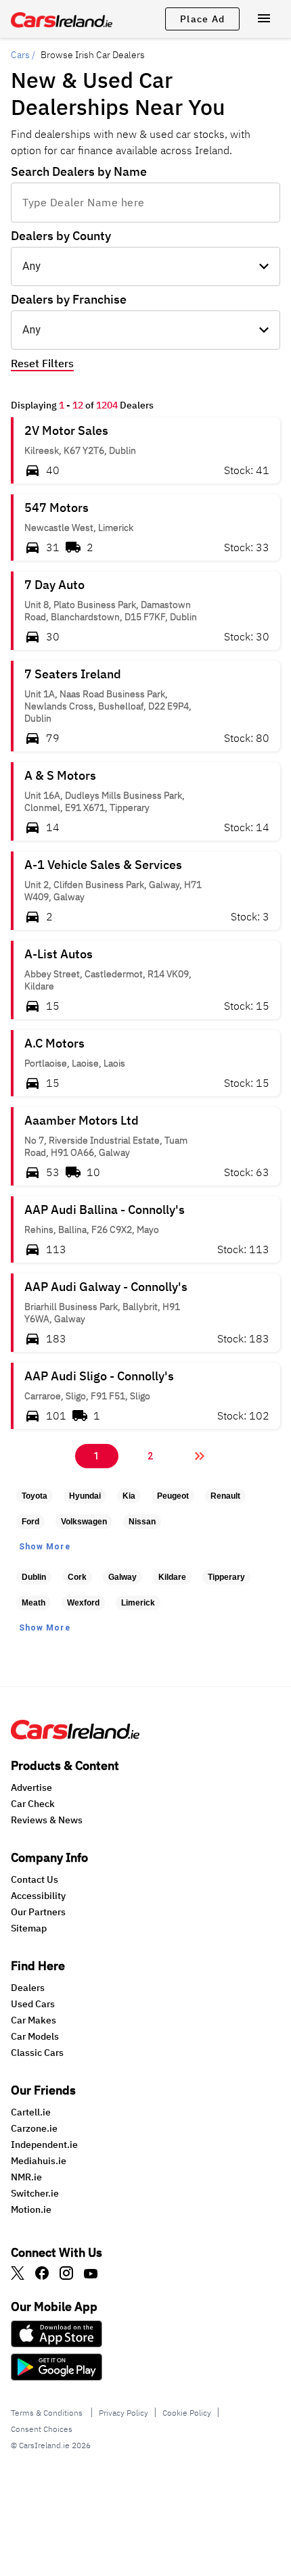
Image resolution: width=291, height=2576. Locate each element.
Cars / (23, 55)
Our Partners (38, 1912)
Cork (77, 1577)
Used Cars (33, 2004)
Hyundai (85, 1496)
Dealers (28, 1988)
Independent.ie (44, 2145)
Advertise (31, 1787)
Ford (30, 1522)
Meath (33, 1603)
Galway (122, 1577)
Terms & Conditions (48, 2413)
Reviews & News (47, 1820)
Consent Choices (42, 2429)
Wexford (83, 1603)
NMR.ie (26, 2177)
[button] (145, 450)
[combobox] (145, 202)
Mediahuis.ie (39, 2161)
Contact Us (35, 1879)
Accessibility (38, 1896)
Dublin (34, 1577)
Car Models (35, 2036)
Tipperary (226, 1577)
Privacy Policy (124, 2413)
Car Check (33, 1804)
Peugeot (173, 1496)
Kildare (172, 1577)
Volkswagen (84, 1522)
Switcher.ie (35, 2193)
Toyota (35, 1496)
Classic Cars (37, 2053)
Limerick (138, 1603)
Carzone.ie (34, 2128)
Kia (129, 1496)
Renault (225, 1496)
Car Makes (33, 2020)
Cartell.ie (31, 2112)
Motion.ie (31, 2209)
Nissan (142, 1522)
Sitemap (29, 1928)
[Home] (75, 1735)
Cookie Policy (187, 2413)
